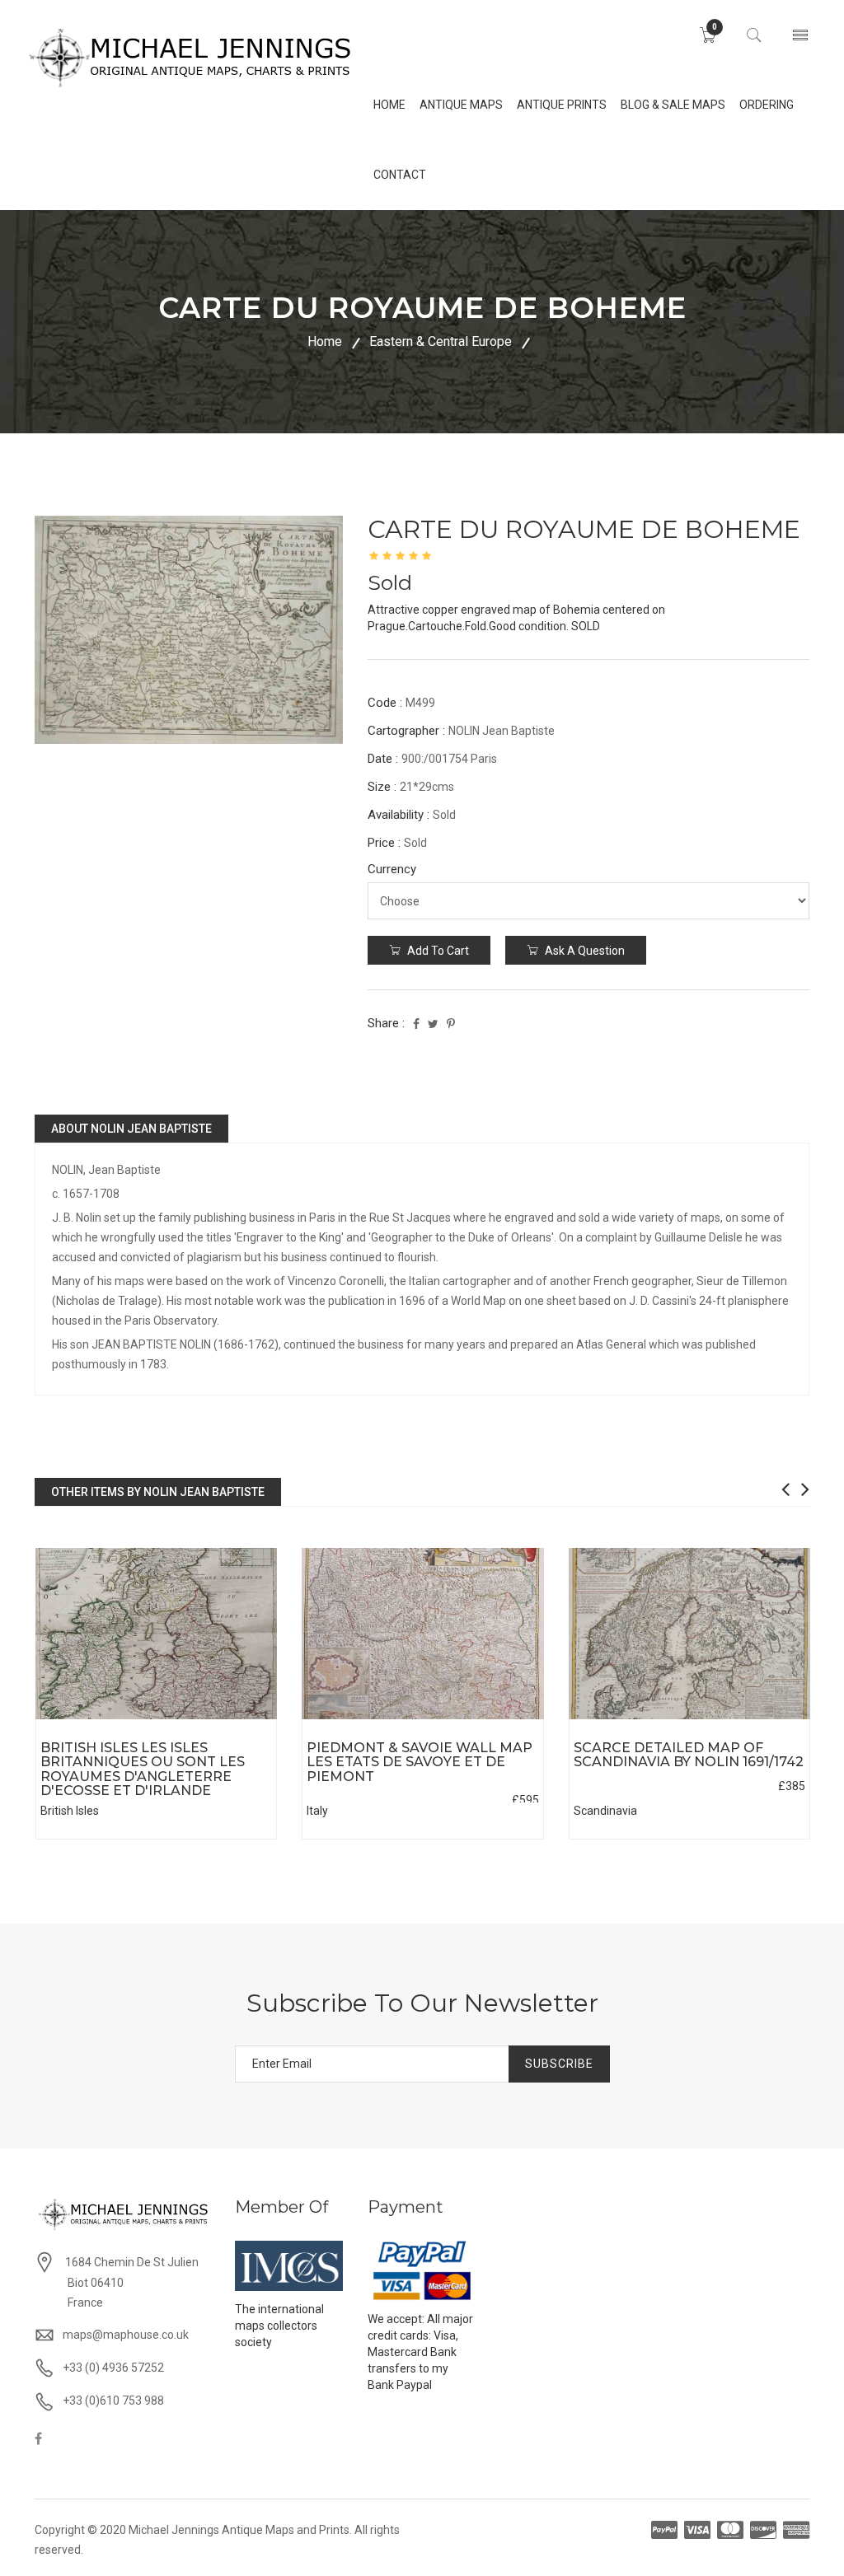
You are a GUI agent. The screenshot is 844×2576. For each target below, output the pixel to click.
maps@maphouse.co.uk (126, 2335)
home (389, 105)
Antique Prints (562, 105)
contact (400, 175)
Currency (392, 869)
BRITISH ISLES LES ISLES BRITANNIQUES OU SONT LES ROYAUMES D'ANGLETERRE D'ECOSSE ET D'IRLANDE (143, 1770)
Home (325, 341)
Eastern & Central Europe (441, 341)
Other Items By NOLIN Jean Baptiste (158, 1492)
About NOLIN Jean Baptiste (131, 1129)
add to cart (437, 951)
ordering (767, 105)
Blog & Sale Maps (673, 105)
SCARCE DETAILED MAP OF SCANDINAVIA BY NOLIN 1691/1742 (689, 1755)
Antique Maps (461, 105)
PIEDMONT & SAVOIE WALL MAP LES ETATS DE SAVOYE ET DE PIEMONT (420, 1762)
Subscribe (559, 2064)
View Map (229, 1720)
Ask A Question (584, 951)
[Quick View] (156, 1634)
